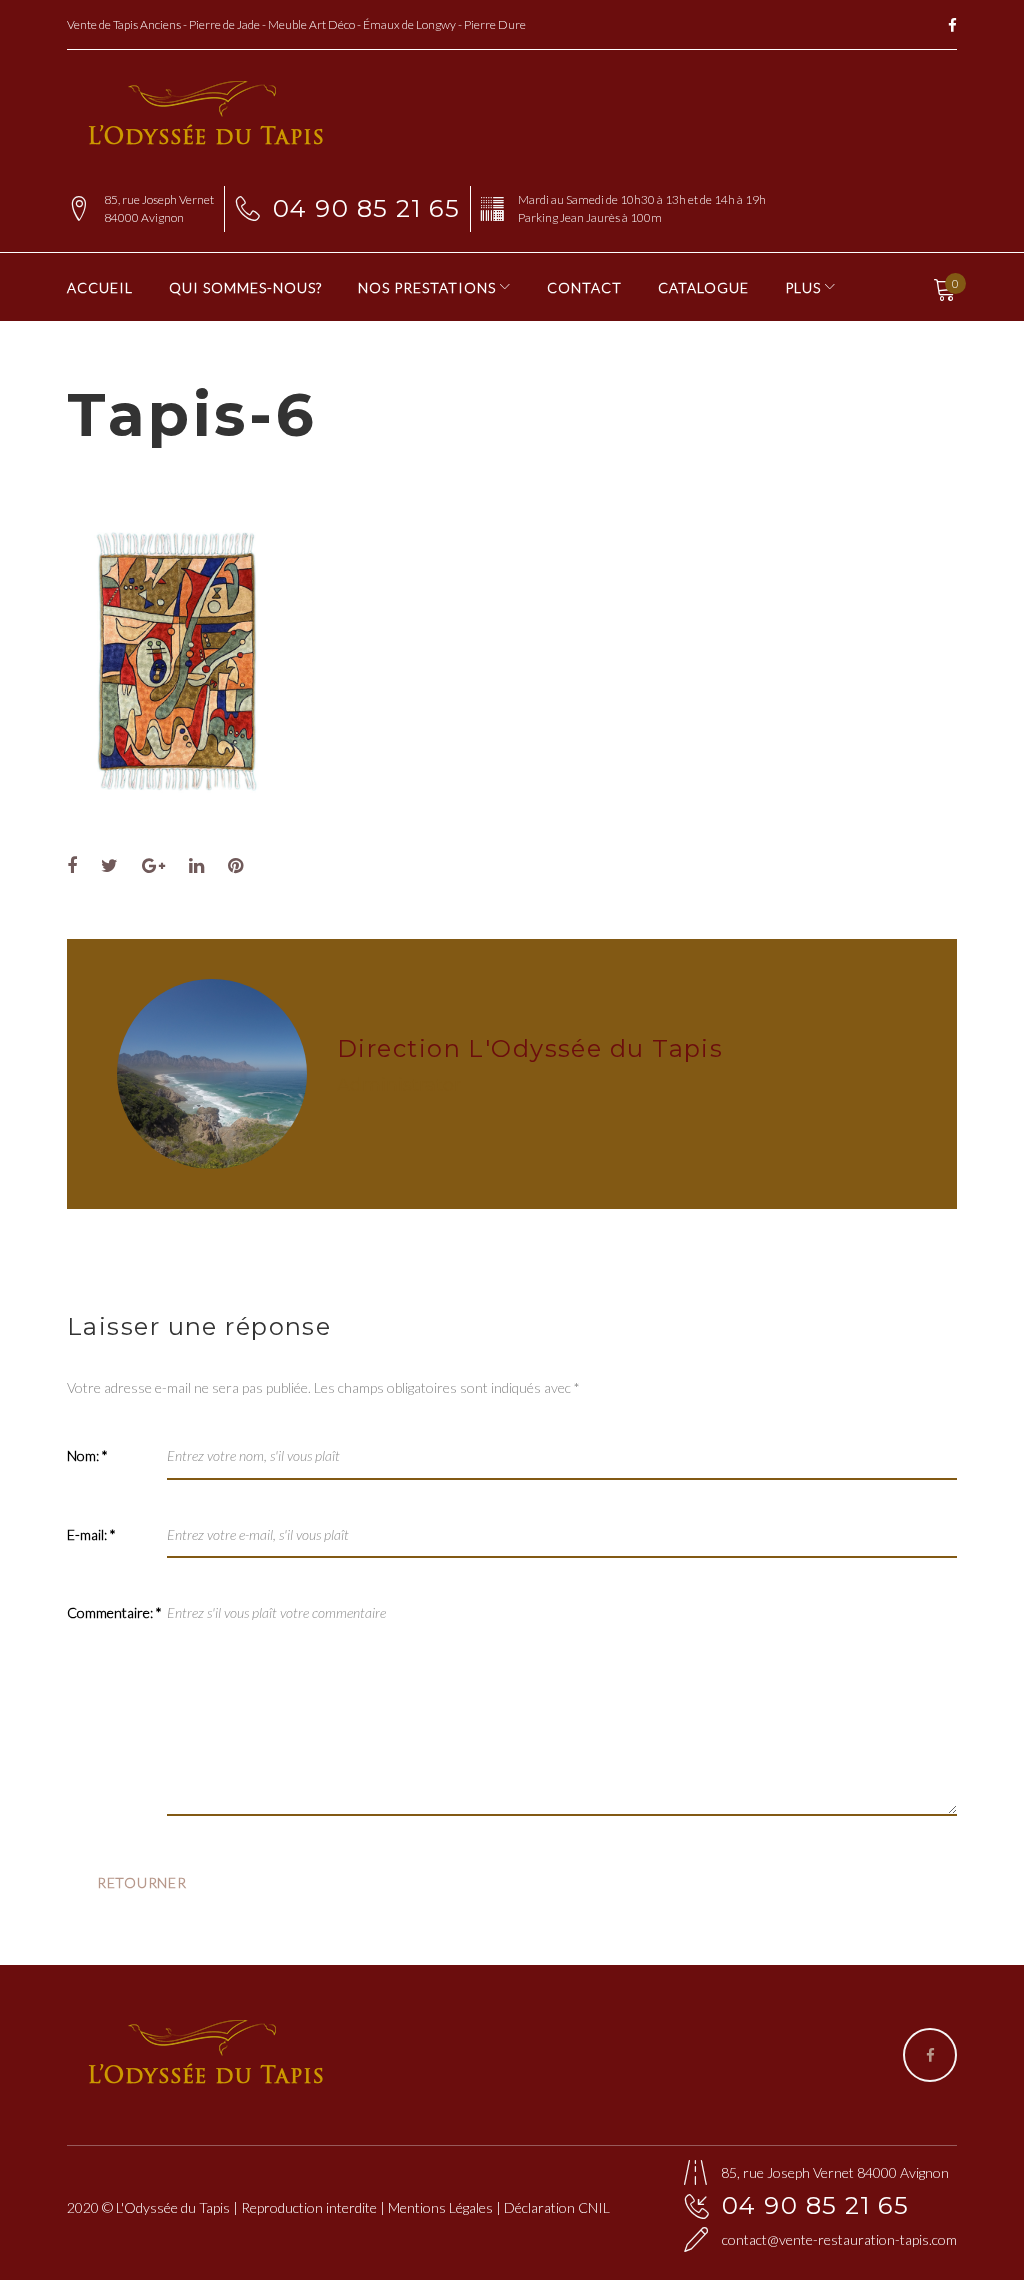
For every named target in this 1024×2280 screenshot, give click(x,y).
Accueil (100, 287)
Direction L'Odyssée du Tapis (530, 1048)
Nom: (87, 1455)
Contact (584, 287)
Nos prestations (427, 287)
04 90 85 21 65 (366, 208)
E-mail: (91, 1534)
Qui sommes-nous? (245, 287)
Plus (803, 287)
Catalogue (703, 287)
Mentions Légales (440, 2207)
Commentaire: (114, 1612)
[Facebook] (952, 26)
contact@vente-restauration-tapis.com (839, 2239)
